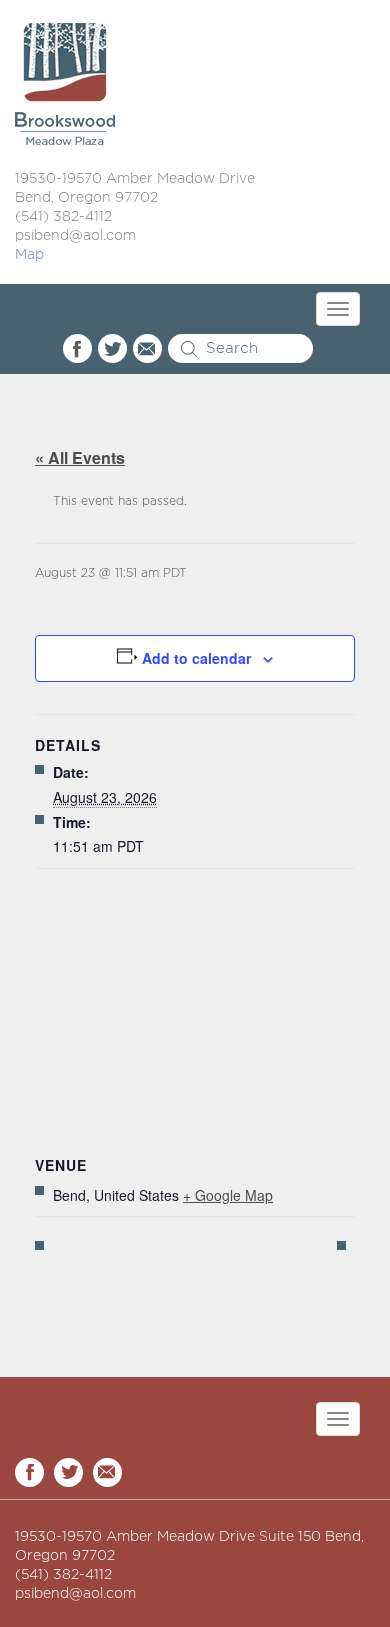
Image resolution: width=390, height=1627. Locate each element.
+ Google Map (228, 1195)
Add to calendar (196, 658)
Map (29, 255)
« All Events (80, 457)
